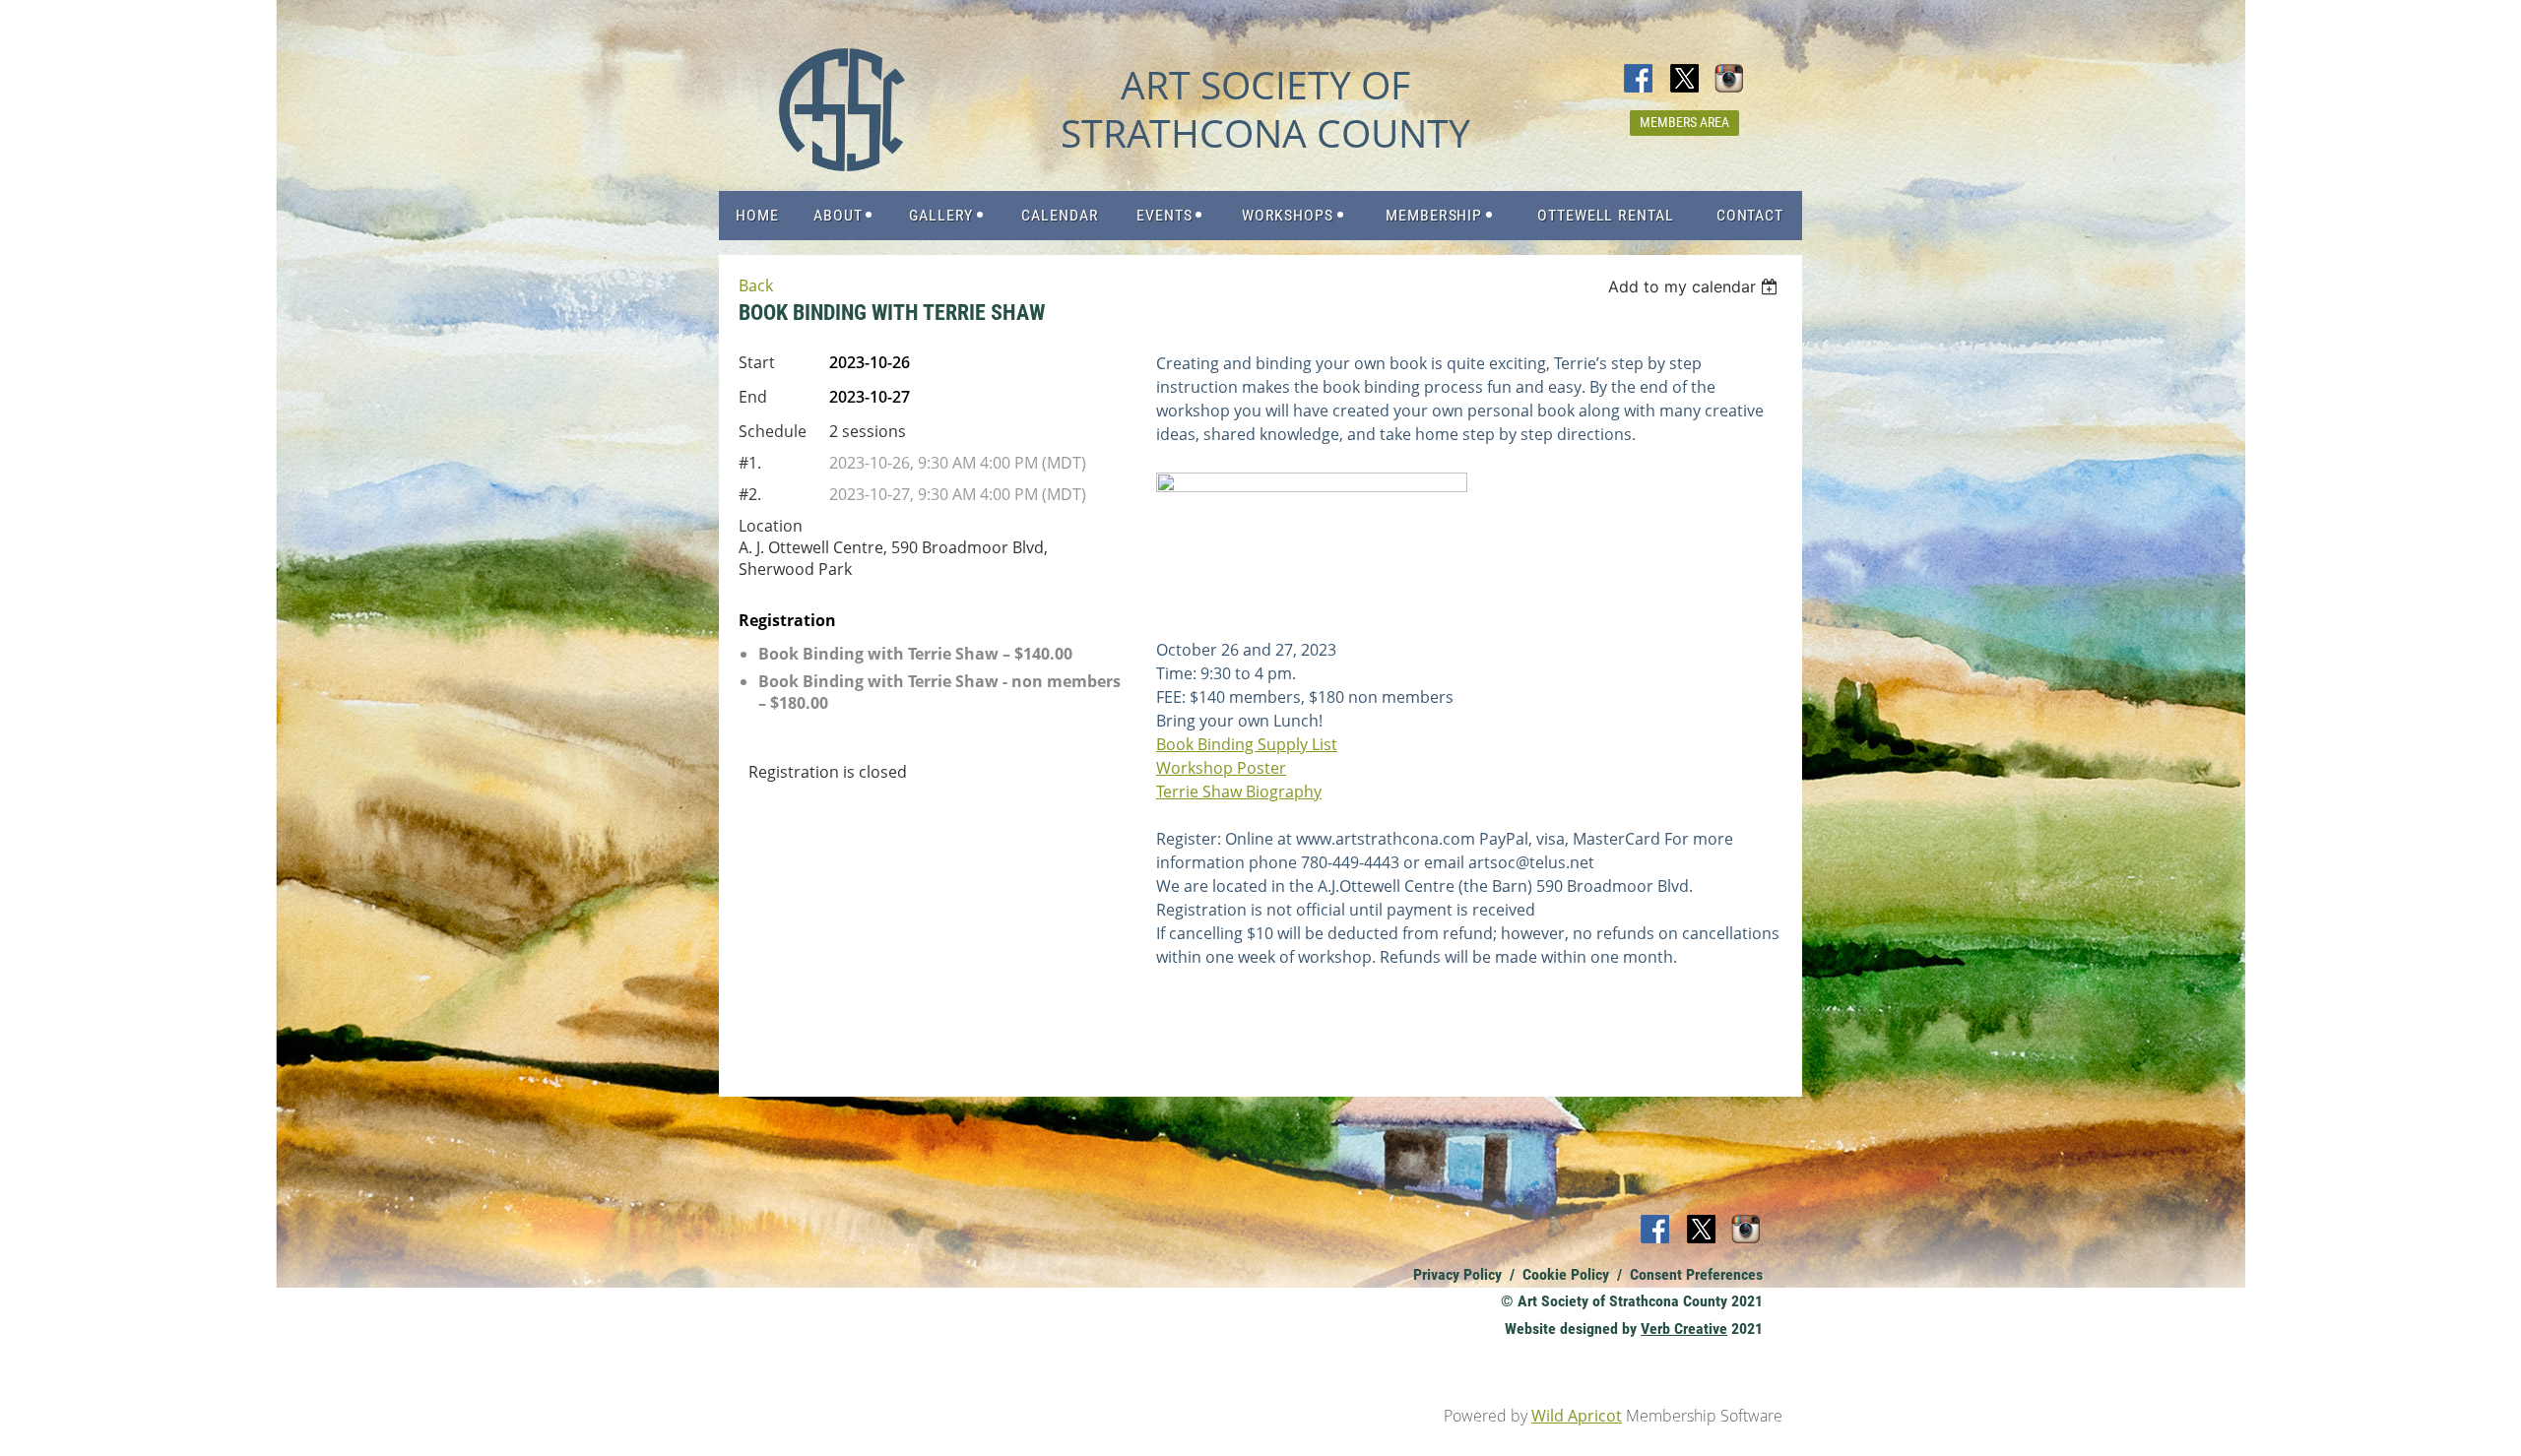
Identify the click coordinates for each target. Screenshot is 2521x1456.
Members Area (1684, 122)
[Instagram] (1730, 80)
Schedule (773, 431)
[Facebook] (1640, 80)
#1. (750, 463)
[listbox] (1695, 286)
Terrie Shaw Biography (1239, 791)
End (753, 397)
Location (771, 526)
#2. (750, 494)
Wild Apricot (1577, 1416)
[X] (1685, 80)
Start (757, 362)
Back (756, 285)
